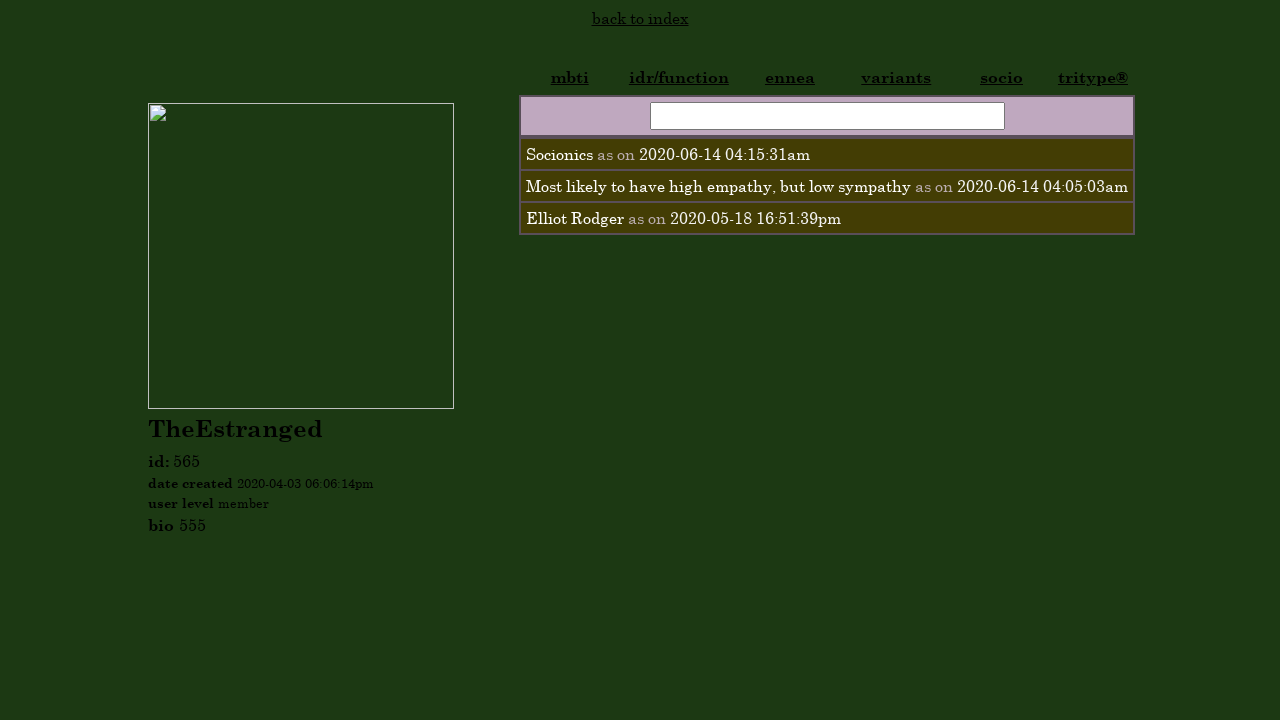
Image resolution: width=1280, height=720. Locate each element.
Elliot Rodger (575, 218)
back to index (640, 18)
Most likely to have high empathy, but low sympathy (718, 186)
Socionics (559, 154)
